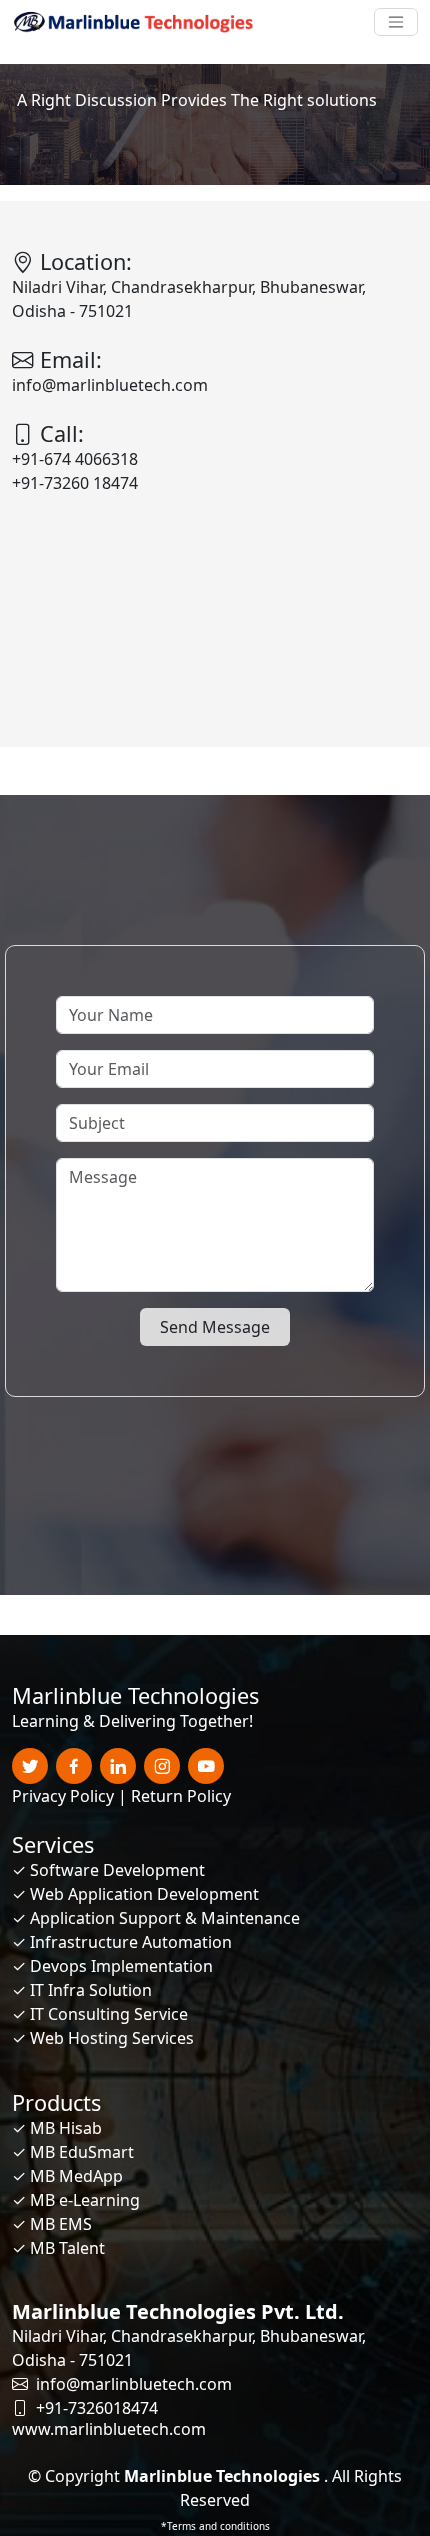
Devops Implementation (121, 1966)
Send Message (215, 1327)
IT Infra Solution (91, 1990)
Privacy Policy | (69, 1796)
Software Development (117, 1870)
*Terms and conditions (215, 2526)
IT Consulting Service (109, 2014)
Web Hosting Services (112, 2038)
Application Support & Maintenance (165, 1918)
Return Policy (181, 1796)
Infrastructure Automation (131, 1942)
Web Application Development (144, 1894)
